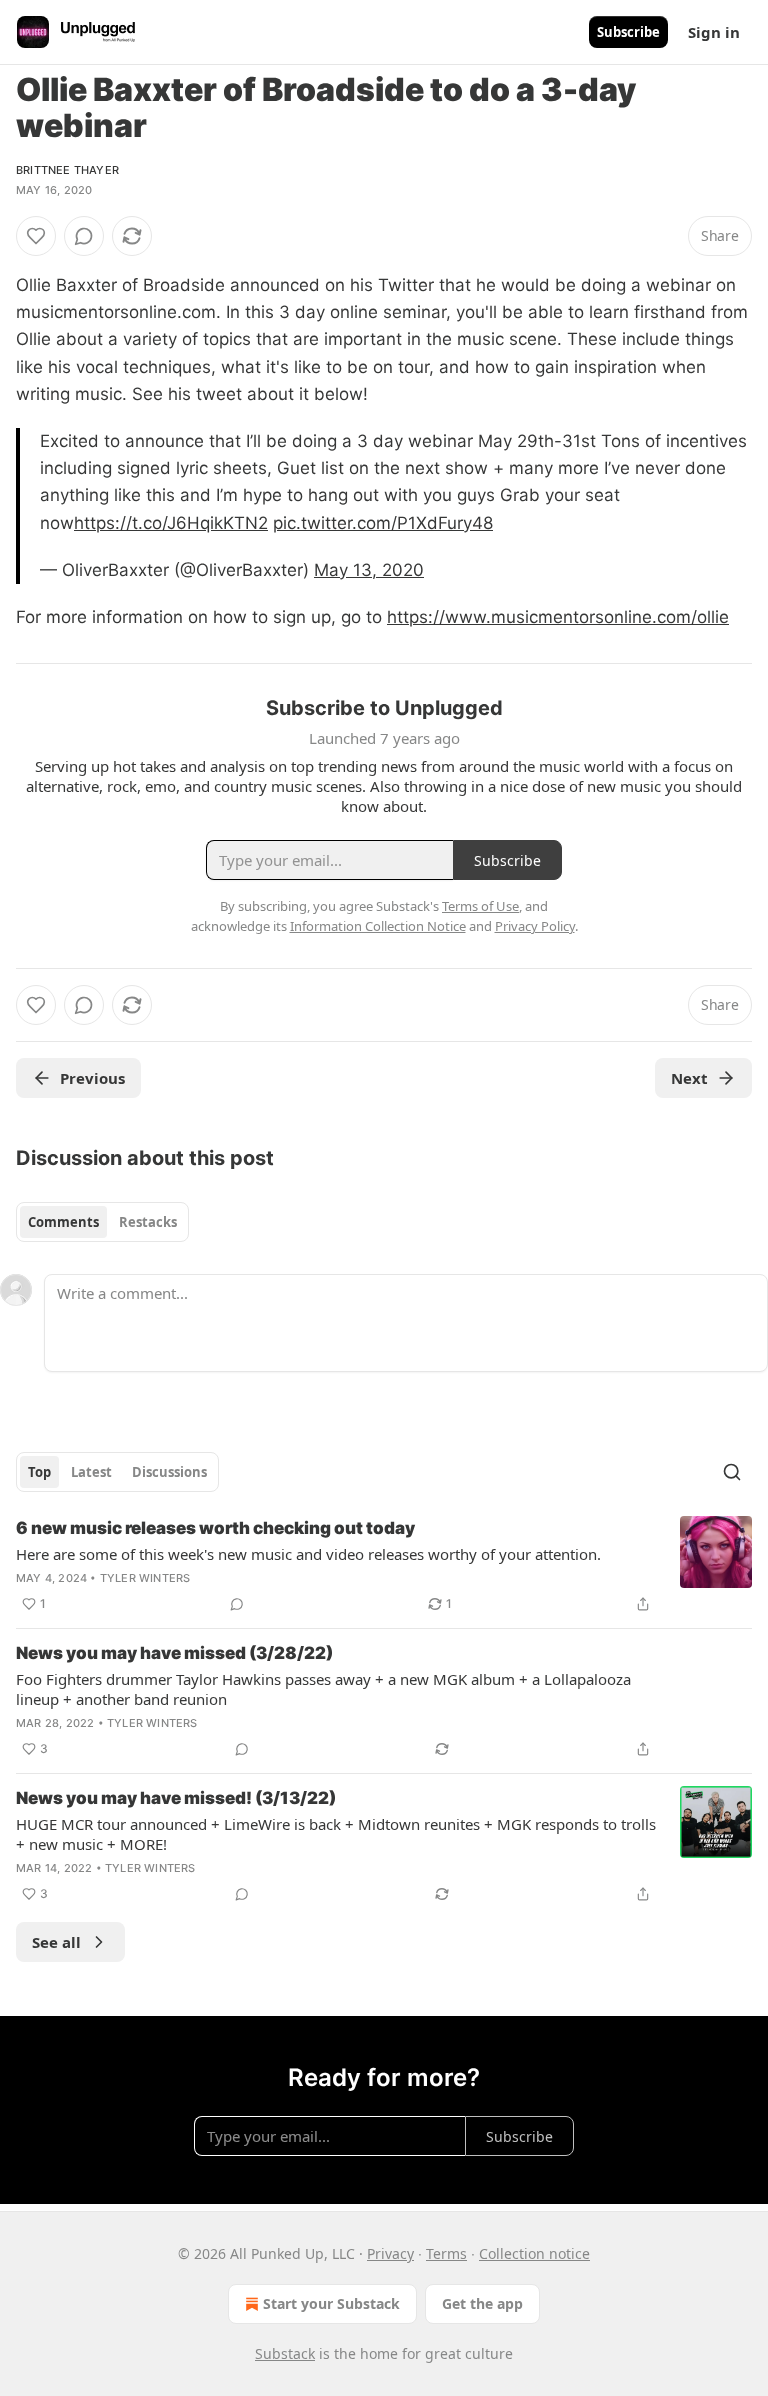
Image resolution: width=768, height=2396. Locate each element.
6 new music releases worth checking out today (215, 1528)
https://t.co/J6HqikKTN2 (171, 523)
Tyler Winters (145, 1578)
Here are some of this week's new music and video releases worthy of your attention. (308, 1554)
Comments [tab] (63, 1222)
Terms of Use (480, 906)
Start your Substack (331, 2303)
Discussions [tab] (169, 1472)
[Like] (36, 236)
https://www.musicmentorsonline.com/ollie (558, 617)
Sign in (714, 32)
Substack (285, 2353)
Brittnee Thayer (67, 170)
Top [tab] (39, 1472)
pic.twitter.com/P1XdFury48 (383, 523)
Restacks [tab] (148, 1222)
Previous (92, 1078)
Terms (446, 2253)
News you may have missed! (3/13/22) (176, 1798)
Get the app (482, 2303)
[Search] (732, 1472)
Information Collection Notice (378, 926)
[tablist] (102, 1222)
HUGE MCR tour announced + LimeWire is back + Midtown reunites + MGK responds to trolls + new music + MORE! (336, 1834)
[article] (384, 1566)
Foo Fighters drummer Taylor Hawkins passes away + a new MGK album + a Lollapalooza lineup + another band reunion (323, 1689)
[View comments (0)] (84, 236)
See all (56, 1942)
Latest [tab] (91, 1472)
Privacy (390, 2253)
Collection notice (534, 2253)
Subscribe (628, 32)
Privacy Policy (535, 926)
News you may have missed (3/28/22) (174, 1653)
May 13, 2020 (369, 570)
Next (689, 1078)
